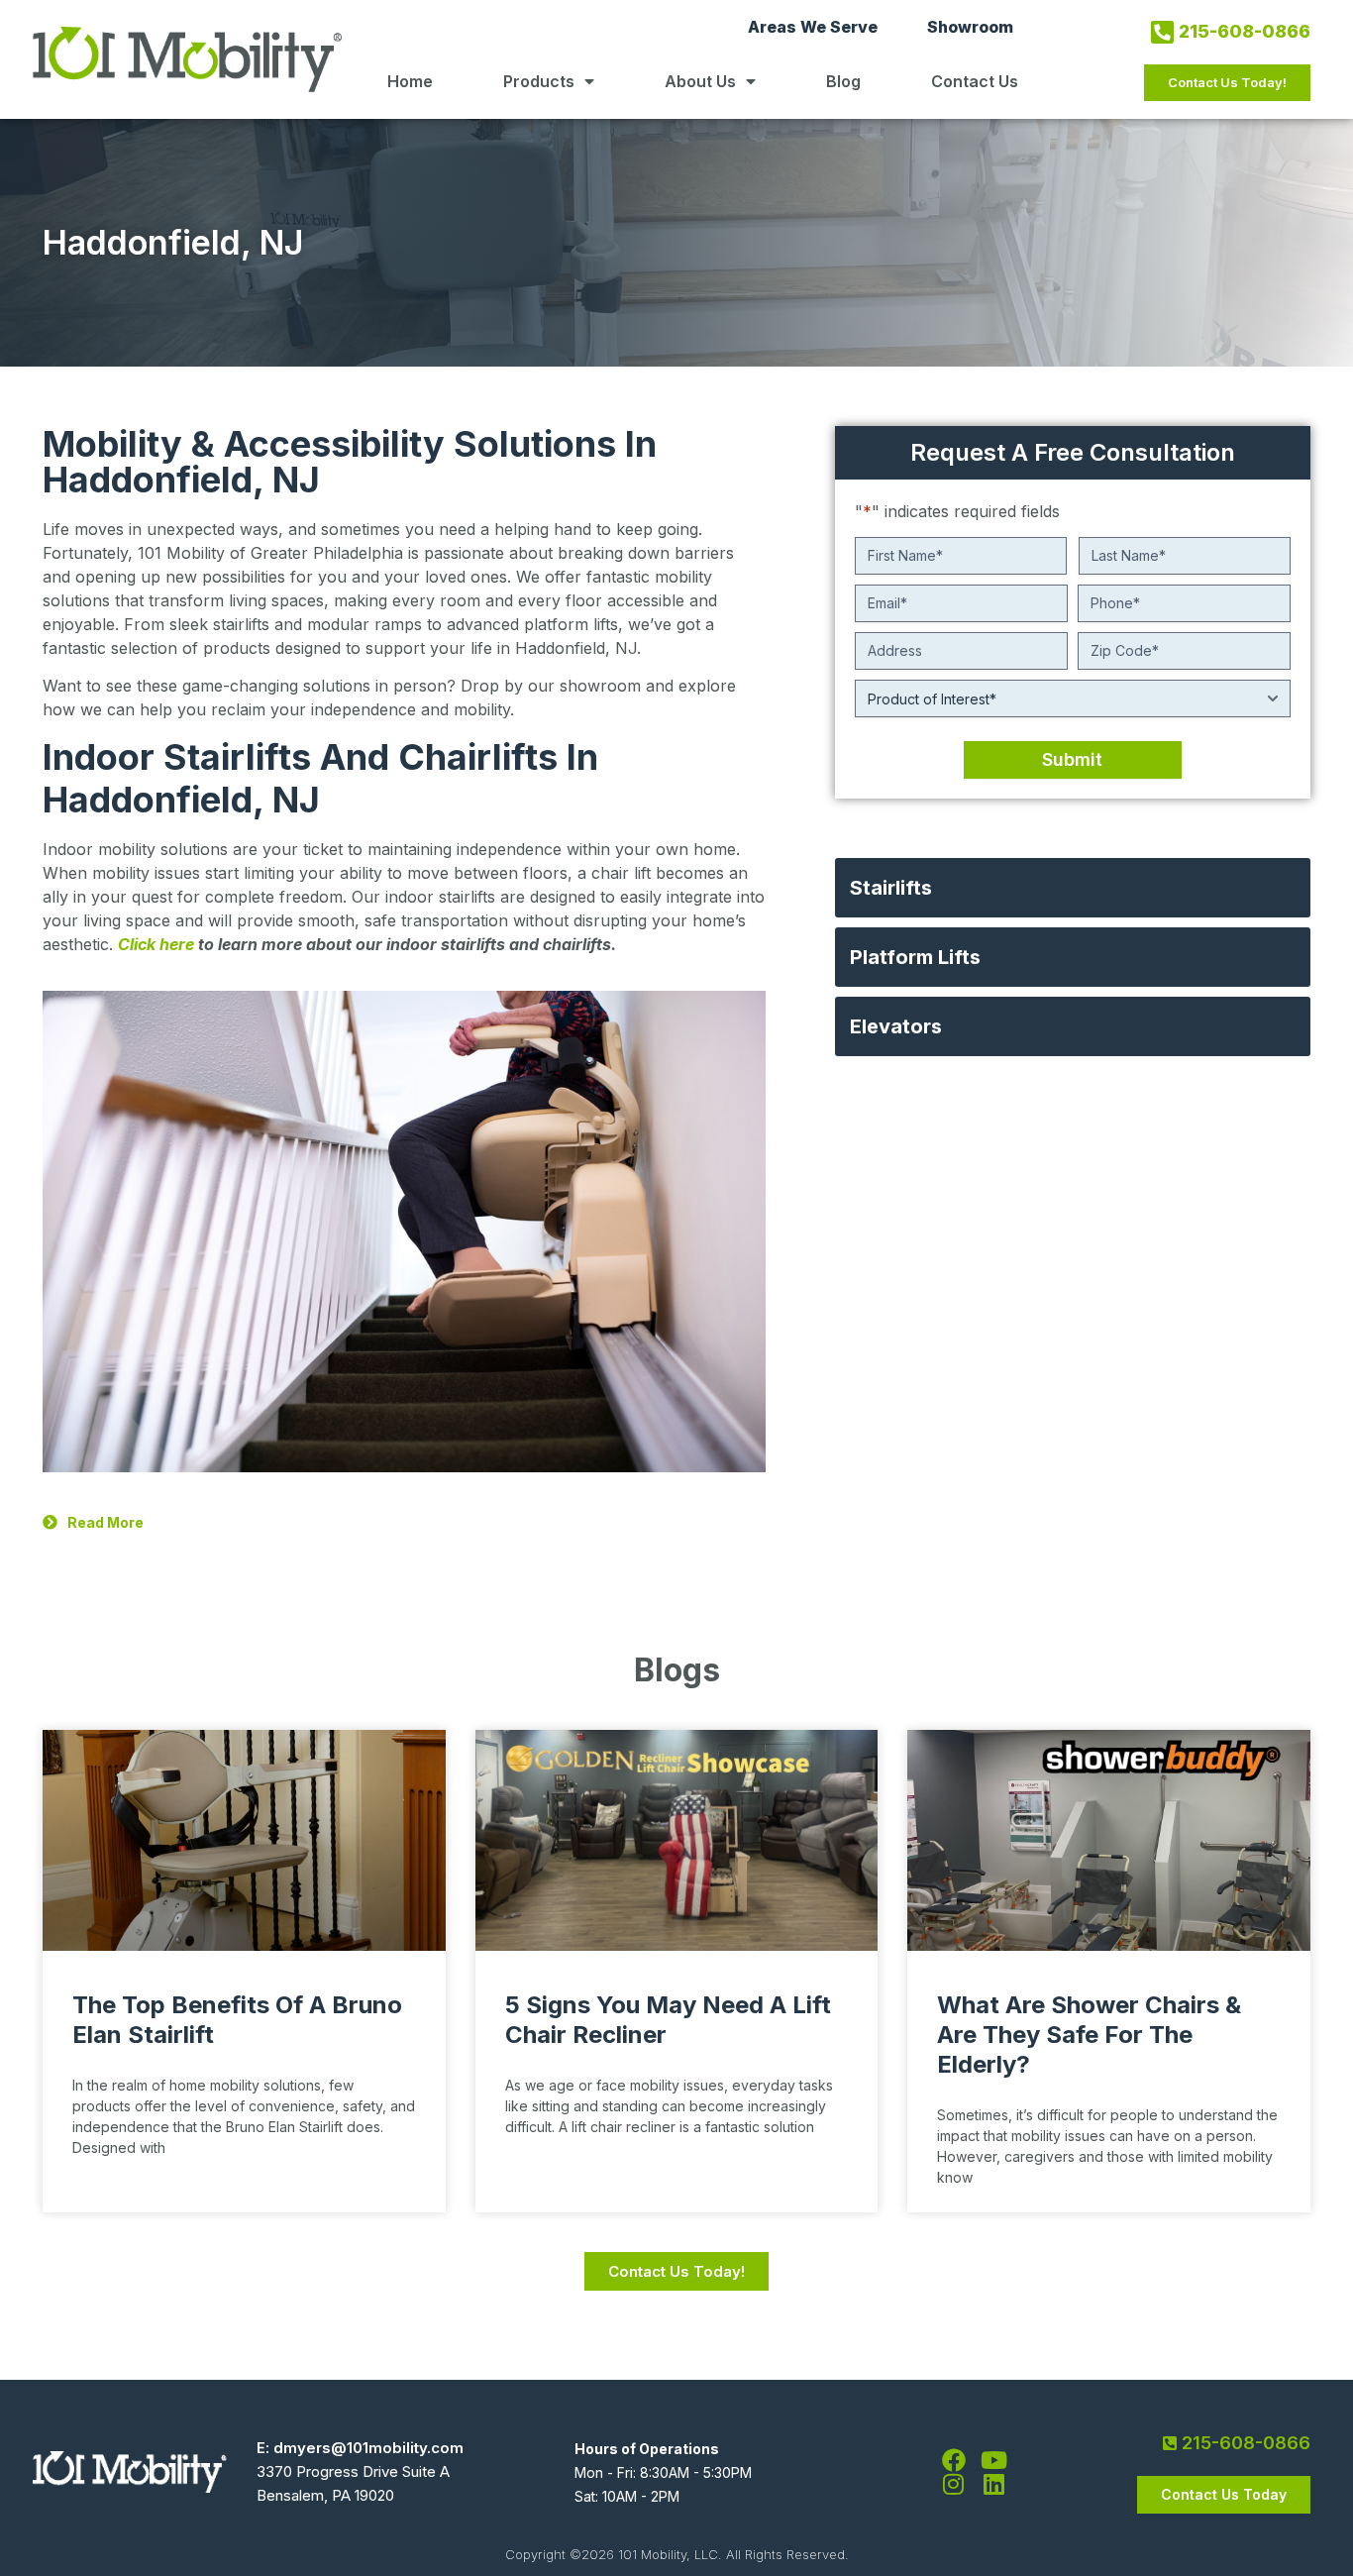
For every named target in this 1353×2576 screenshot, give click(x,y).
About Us (700, 81)
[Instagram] (954, 2484)
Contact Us (975, 81)
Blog (843, 81)
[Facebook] (954, 2460)
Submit (1072, 759)
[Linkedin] (994, 2484)
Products (539, 81)
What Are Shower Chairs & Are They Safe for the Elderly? (1089, 2035)
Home (410, 81)
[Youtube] (994, 2460)
